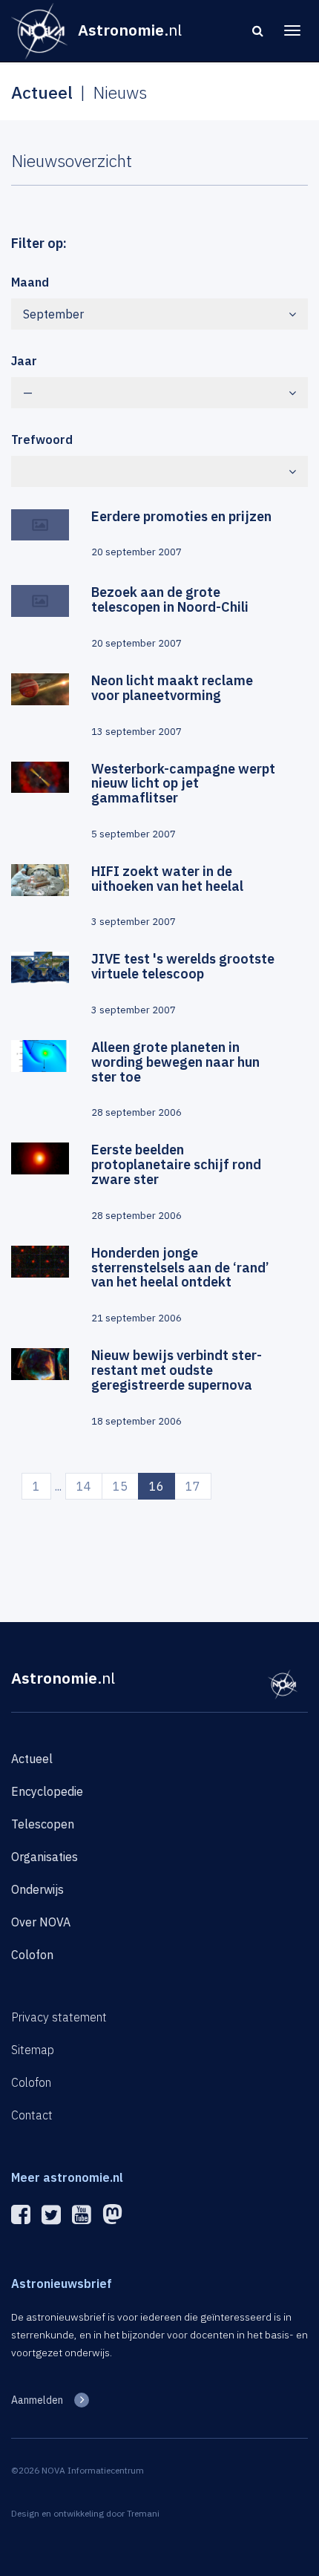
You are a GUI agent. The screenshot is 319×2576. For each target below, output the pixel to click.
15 (120, 1486)
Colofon (32, 1955)
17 (193, 1486)
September (53, 314)
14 (84, 1486)
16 (162, 1486)
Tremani (143, 2513)
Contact (32, 2115)
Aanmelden (37, 2400)
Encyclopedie (47, 1791)
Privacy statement (59, 2017)
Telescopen (43, 1824)
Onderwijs (37, 1889)
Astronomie (63, 1678)
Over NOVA (41, 1922)
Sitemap (33, 2050)
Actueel (32, 1759)
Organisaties (45, 1857)
